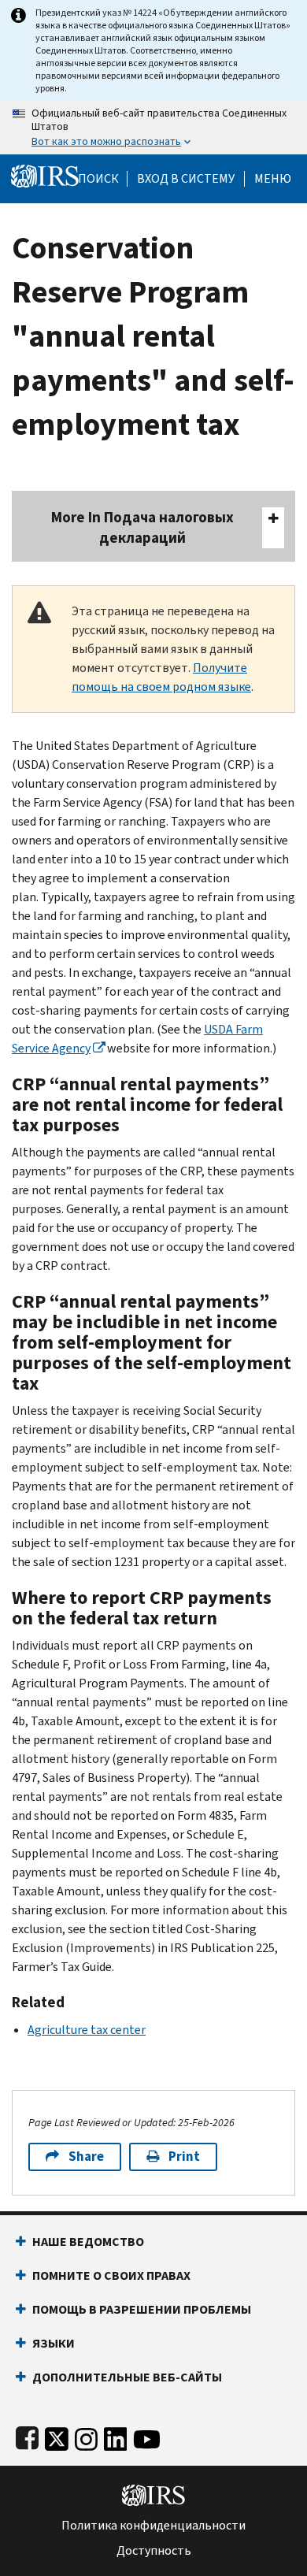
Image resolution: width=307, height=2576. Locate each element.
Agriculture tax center (87, 2030)
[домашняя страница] (45, 175)
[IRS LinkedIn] (116, 2436)
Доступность (154, 2551)
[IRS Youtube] (147, 2436)
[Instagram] (86, 2436)
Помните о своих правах (111, 2275)
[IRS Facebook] (27, 2436)
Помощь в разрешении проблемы (142, 2309)
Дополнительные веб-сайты (127, 2377)
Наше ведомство (88, 2242)
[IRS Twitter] (57, 2436)
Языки (54, 2343)
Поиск (98, 179)
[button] (186, 179)
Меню (273, 179)
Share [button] (86, 2157)
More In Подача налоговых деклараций (142, 527)
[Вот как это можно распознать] (153, 128)
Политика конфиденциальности (153, 2526)
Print (184, 2157)
